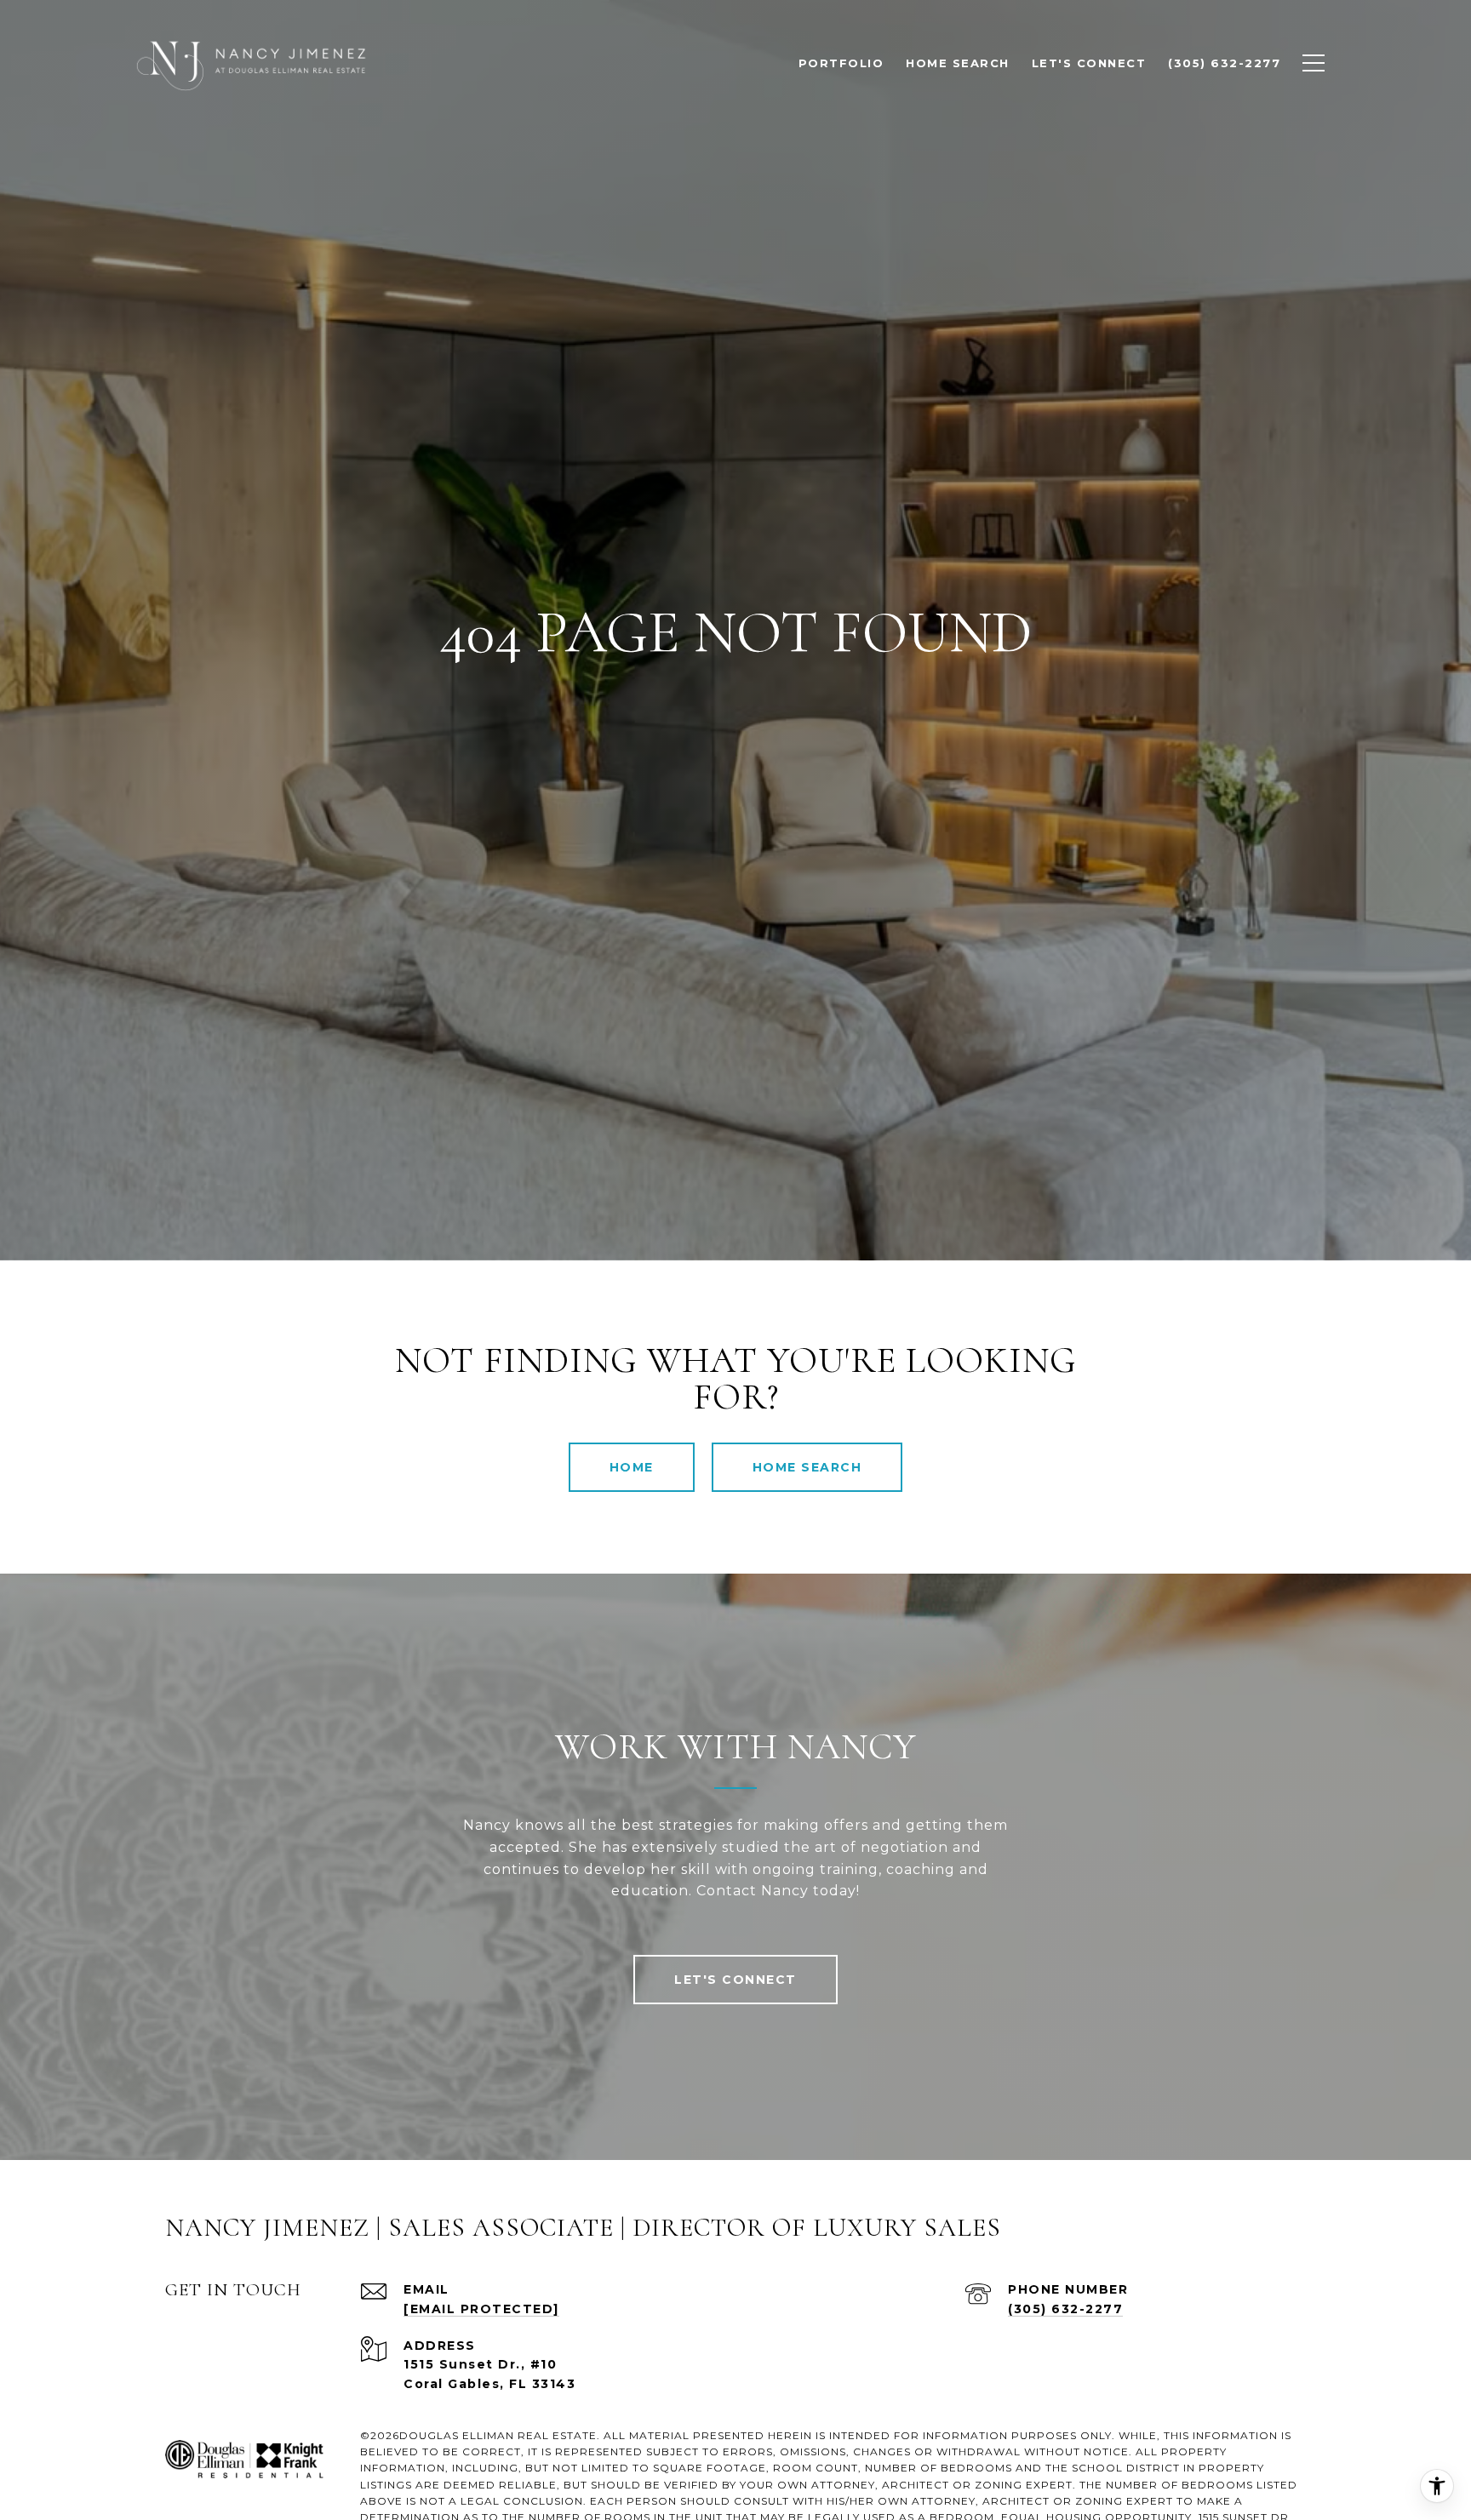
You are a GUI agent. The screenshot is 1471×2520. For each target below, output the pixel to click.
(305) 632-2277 (1065, 2309)
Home (632, 1467)
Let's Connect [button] (735, 1980)
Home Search (807, 1467)
